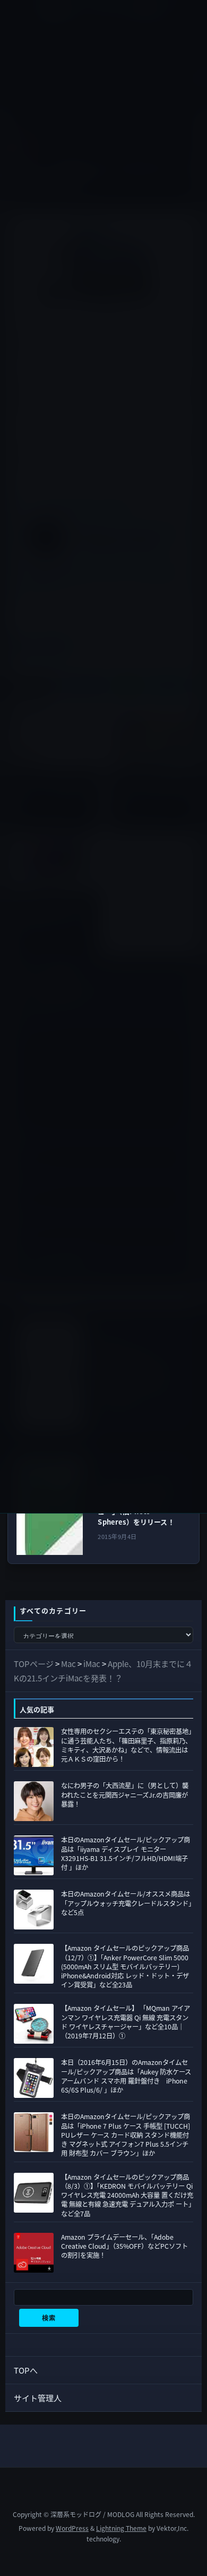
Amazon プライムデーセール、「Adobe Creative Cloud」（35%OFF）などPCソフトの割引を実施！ (124, 2246)
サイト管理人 (38, 2398)
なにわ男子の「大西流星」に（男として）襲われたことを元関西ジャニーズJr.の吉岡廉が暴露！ (125, 1795)
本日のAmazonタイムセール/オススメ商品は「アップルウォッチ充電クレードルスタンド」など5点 (126, 1903)
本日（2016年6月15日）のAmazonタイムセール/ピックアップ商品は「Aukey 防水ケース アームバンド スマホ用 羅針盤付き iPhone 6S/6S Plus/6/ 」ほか (126, 2076)
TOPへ (26, 2370)
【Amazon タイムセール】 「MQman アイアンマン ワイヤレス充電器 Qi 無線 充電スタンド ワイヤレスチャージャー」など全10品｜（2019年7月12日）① (126, 2022)
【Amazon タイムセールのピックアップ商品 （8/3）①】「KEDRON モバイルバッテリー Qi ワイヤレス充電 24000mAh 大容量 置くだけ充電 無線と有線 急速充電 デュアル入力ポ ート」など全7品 (127, 2195)
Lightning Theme (121, 2528)
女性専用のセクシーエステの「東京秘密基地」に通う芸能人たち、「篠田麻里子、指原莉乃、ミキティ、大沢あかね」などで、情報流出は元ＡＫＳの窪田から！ (126, 1745)
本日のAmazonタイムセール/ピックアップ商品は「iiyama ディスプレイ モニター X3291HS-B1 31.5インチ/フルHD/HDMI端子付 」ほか (126, 1854)
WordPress (72, 2528)
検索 (49, 2318)
